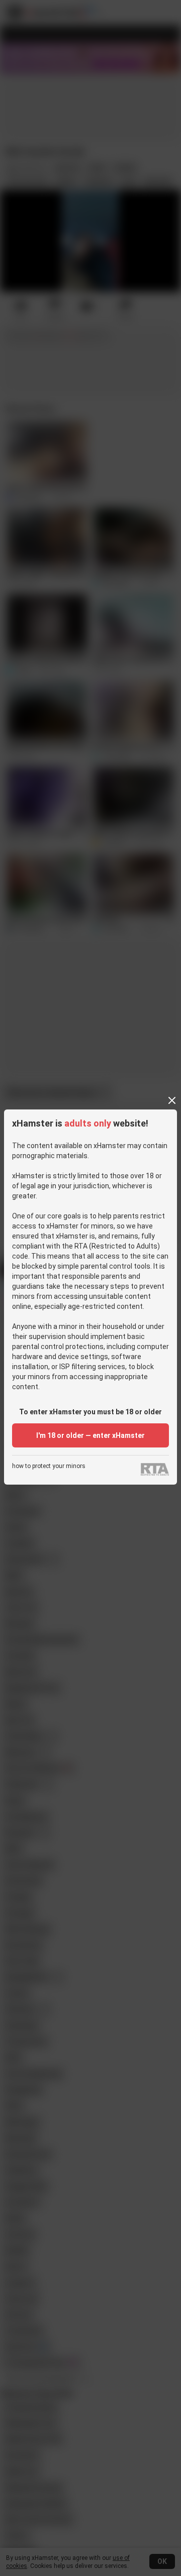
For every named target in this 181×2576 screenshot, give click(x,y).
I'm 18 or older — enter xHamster (90, 1435)
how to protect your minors (49, 1466)
